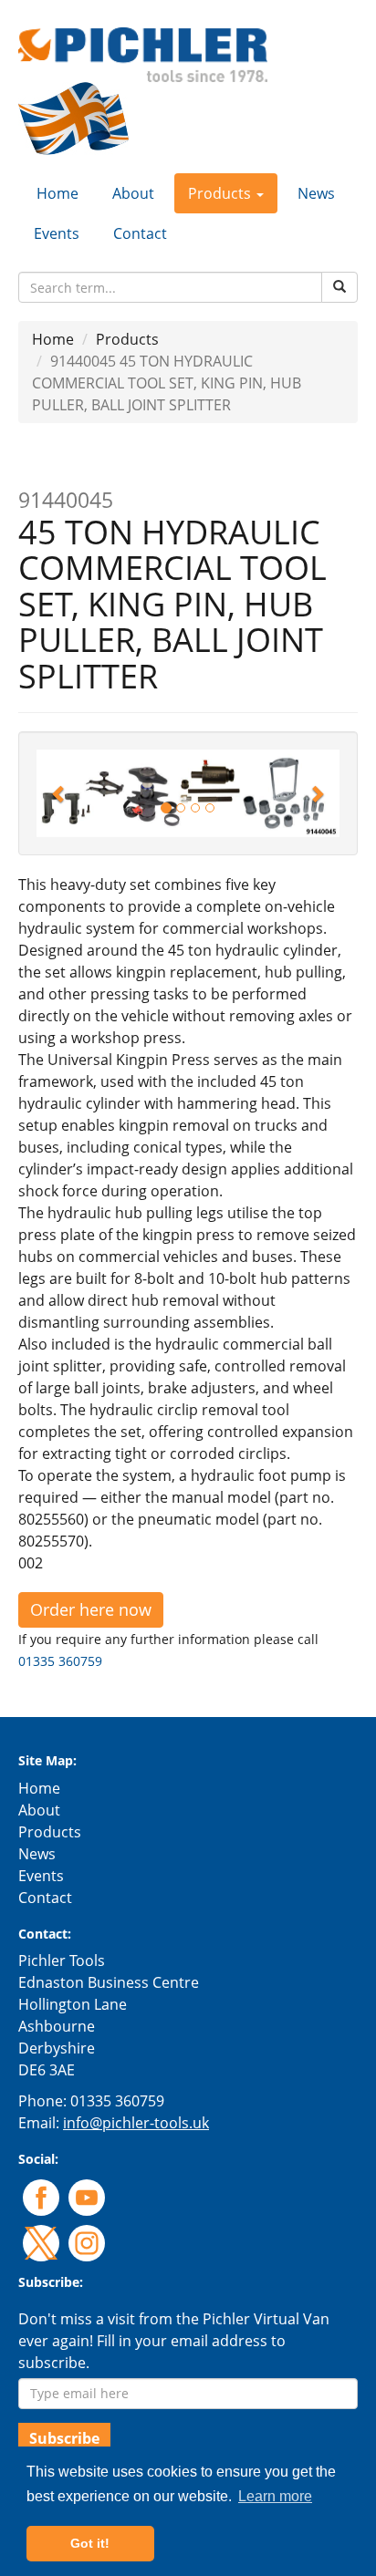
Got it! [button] (90, 2543)
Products (127, 339)
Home (57, 193)
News (316, 193)
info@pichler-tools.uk (136, 2123)
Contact (140, 233)
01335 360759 (60, 1661)
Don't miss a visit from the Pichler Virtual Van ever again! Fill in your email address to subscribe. (174, 2341)
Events (57, 233)
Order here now (91, 1609)
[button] (59, 793)
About (133, 193)
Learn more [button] (275, 2496)
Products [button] (221, 193)
